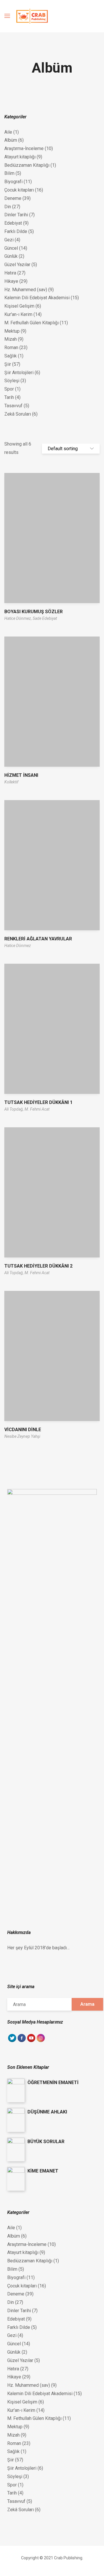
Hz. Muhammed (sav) (26, 290)
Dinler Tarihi (16, 215)
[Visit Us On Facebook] (22, 2041)
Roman (11, 347)
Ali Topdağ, (14, 1109)
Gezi (9, 240)
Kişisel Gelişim (19, 306)
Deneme (13, 198)
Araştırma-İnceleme (24, 148)
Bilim (9, 173)
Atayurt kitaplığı (20, 157)
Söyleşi (12, 381)
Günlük (11, 256)
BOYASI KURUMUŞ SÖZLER (34, 612)
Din (8, 207)
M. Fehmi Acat (37, 1109)
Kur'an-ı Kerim (18, 314)
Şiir (8, 364)
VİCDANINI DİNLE (23, 1430)
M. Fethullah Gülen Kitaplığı (31, 323)
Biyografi (13, 182)
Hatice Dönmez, (18, 618)
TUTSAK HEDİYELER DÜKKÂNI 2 (38, 1266)
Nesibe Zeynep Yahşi (22, 1436)
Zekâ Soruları (18, 414)
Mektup (12, 331)
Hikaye (11, 281)
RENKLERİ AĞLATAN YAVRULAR (38, 939)
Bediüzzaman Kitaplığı (27, 165)
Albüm (11, 140)
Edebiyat (13, 223)
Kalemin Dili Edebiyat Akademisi (37, 298)
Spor (9, 389)
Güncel (11, 248)
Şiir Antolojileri (19, 373)
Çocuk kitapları (19, 190)
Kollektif (11, 782)
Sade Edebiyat (45, 618)
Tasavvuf (13, 406)
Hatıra (10, 273)
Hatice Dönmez (18, 946)
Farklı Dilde (16, 231)
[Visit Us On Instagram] (41, 2041)
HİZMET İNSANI (21, 775)
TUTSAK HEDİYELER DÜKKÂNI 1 (38, 1102)
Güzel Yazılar (17, 265)
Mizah (11, 339)
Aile (8, 132)
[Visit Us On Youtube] (31, 2041)
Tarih (9, 397)
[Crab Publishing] (32, 16)
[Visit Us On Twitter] (12, 2041)
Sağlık (11, 356)
